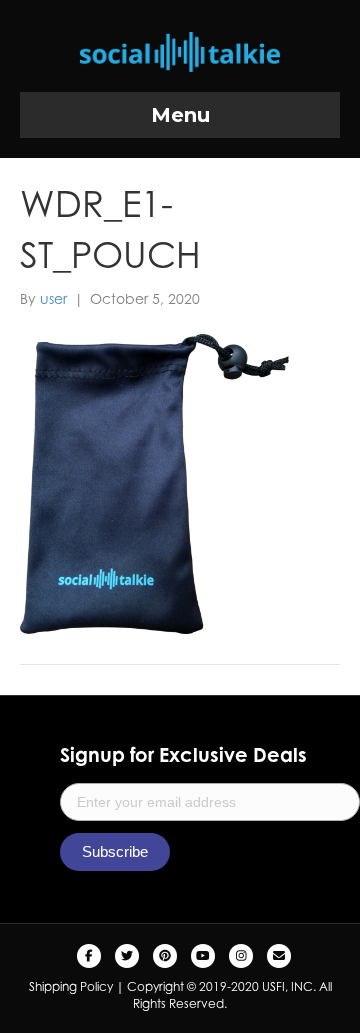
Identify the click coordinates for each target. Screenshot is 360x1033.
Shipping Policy (71, 986)
